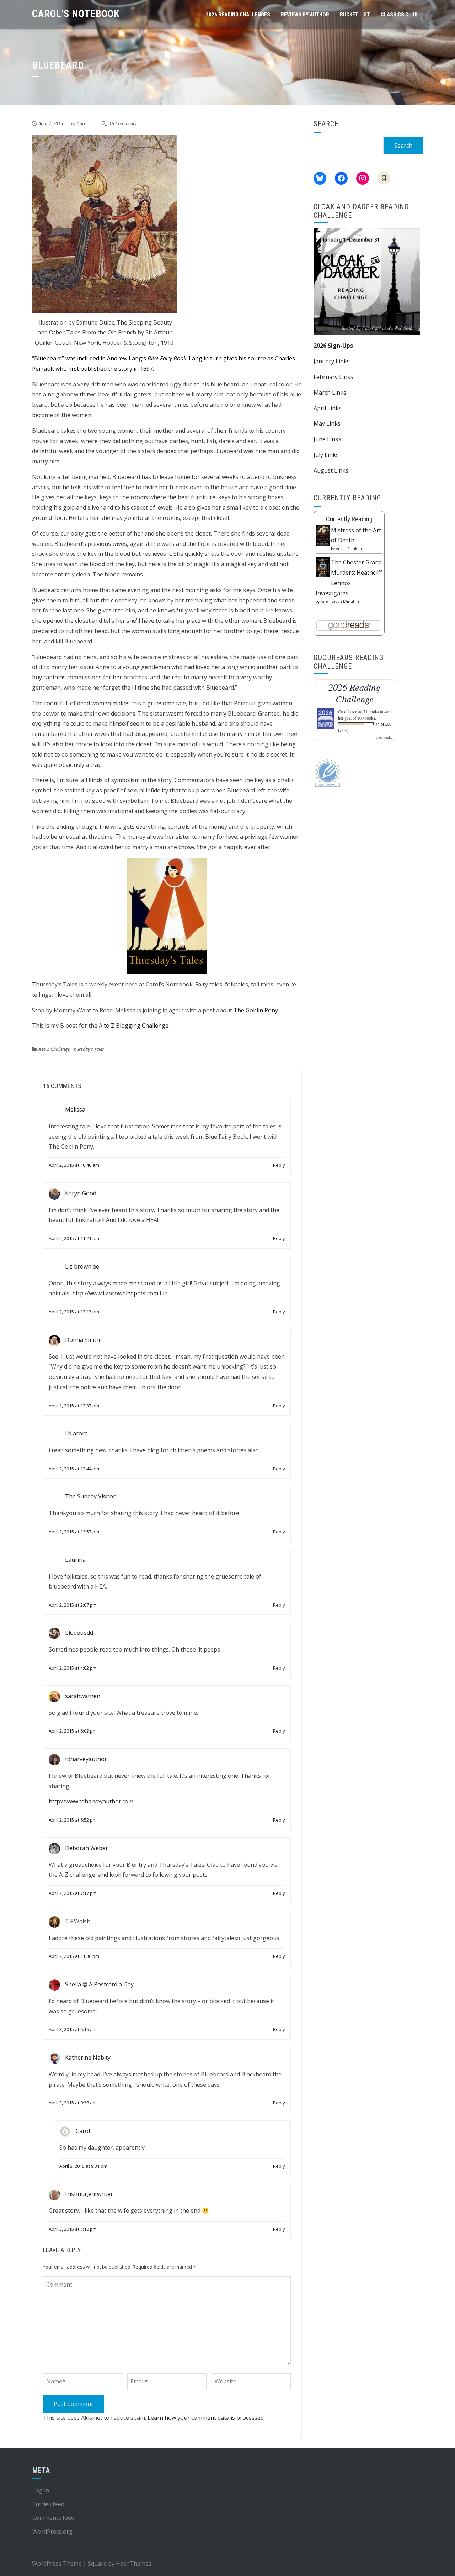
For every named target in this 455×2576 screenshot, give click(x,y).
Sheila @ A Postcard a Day (99, 1984)
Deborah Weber (87, 1848)
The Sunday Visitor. (91, 1497)
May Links (327, 423)
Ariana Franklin (349, 549)
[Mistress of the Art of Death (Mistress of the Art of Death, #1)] (323, 535)
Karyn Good (81, 1193)
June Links (327, 439)
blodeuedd (79, 1633)
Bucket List (355, 15)
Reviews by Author (305, 15)
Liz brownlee (82, 1266)
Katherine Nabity (88, 2058)
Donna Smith (82, 1340)
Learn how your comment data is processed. (206, 2418)
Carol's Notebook (76, 14)
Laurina (75, 1560)
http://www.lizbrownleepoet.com (115, 1293)
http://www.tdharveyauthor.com (91, 1801)
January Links (332, 361)
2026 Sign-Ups (333, 346)
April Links (328, 408)
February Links (333, 377)
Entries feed (48, 2504)
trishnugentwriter (89, 2194)
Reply (279, 1165)
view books (384, 737)
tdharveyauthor (86, 1759)
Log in (41, 2490)
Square (97, 2564)
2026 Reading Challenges (238, 15)
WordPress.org (52, 2532)
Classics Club (399, 15)
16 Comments (123, 123)
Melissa (75, 1110)
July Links (326, 455)
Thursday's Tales (88, 1049)
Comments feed (53, 2518)
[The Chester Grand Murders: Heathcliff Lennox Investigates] (323, 567)
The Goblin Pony (256, 1010)
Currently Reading (349, 519)
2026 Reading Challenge (354, 693)
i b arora (76, 1433)
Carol (82, 123)
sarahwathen (83, 1696)
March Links (330, 393)
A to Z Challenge (54, 1049)
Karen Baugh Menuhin (340, 601)
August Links (331, 470)
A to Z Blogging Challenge (134, 1026)
